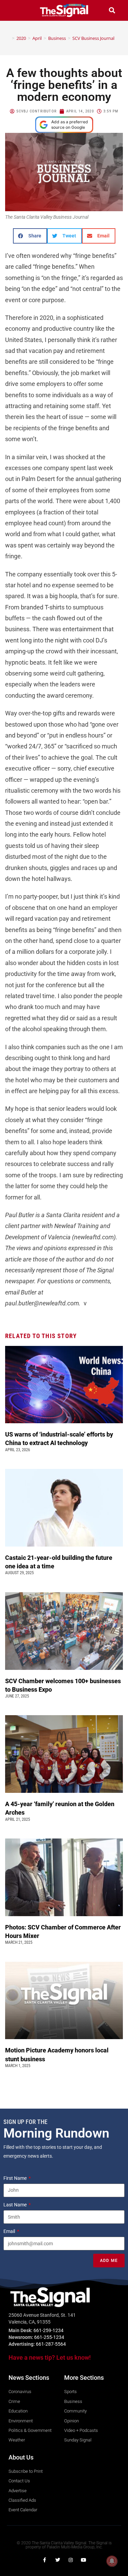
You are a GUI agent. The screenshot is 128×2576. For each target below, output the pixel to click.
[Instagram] (71, 2560)
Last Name (16, 2205)
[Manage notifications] (112, 2561)
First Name (16, 2178)
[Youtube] (84, 2560)
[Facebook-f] (45, 2560)
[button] (16, 10)
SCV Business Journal (93, 38)
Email (10, 2231)
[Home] (8, 38)
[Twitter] (58, 2560)
